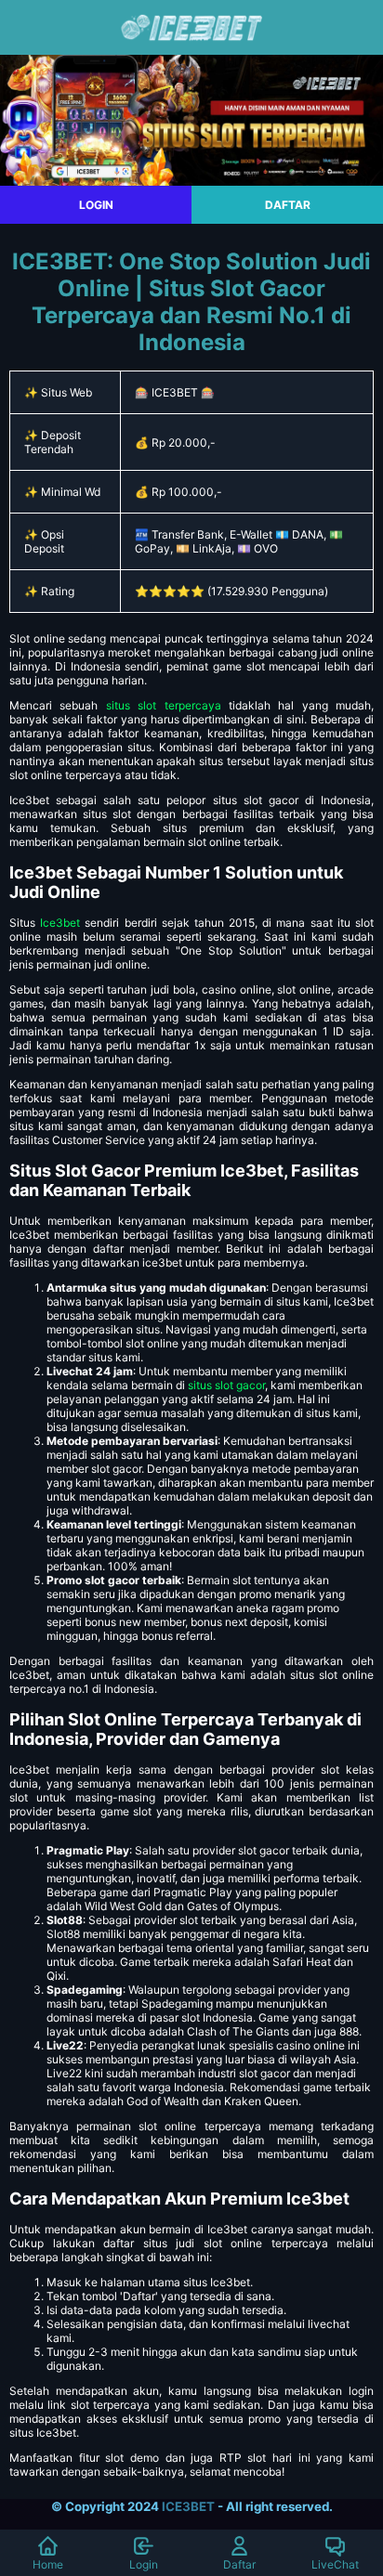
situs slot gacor (226, 1385)
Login (144, 2564)
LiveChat (335, 2564)
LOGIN (96, 205)
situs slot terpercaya (164, 705)
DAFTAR (288, 205)
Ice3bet (60, 923)
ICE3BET (188, 2506)
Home (48, 2564)
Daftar (239, 2564)
